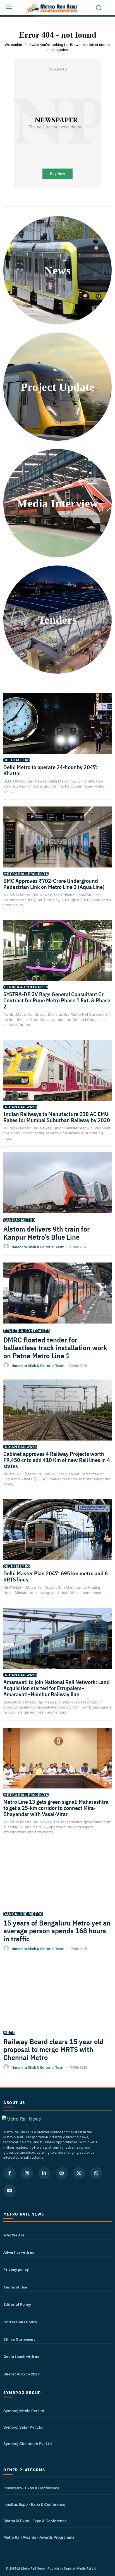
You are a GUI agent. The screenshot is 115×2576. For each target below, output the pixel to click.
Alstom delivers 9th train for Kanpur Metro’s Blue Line (46, 1233)
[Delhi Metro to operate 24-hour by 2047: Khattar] (57, 731)
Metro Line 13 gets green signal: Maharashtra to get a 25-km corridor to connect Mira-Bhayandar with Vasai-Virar (56, 1808)
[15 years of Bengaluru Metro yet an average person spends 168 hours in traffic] (57, 1883)
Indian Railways (20, 1107)
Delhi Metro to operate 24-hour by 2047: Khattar (51, 770)
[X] (79, 2173)
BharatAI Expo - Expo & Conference (35, 2521)
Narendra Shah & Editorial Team (38, 1247)
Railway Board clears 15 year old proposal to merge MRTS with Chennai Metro (53, 2049)
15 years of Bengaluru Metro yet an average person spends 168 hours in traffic (57, 1931)
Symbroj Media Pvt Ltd (24, 2411)
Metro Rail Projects (26, 874)
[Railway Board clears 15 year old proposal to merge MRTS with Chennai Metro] (57, 2002)
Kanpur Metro (19, 1220)
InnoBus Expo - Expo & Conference (34, 2504)
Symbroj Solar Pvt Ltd (23, 2427)
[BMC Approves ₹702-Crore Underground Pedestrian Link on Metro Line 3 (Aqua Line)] (57, 844)
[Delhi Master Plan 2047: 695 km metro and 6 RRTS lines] (57, 1537)
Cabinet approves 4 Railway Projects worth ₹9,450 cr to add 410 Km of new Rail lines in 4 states (57, 1460)
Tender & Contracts (26, 987)
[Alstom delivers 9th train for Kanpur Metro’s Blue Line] (57, 1190)
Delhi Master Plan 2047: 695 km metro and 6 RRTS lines (56, 1576)
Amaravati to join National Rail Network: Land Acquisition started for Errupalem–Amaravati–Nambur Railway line (57, 1688)
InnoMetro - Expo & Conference (31, 2488)
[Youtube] (9, 2190)
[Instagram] (27, 2173)
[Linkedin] (44, 2173)
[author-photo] (7, 1247)
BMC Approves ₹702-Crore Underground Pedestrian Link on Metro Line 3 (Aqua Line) (54, 884)
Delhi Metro (17, 760)
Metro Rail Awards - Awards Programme (39, 2537)
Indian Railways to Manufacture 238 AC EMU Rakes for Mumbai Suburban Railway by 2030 (57, 1117)
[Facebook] (9, 2173)
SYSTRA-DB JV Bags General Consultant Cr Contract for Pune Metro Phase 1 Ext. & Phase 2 (57, 1000)
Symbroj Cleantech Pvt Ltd (27, 2444)
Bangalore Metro (23, 1914)
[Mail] (62, 2173)
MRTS (9, 2033)
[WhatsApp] (96, 2173)
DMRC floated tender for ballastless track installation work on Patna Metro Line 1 (55, 1348)
